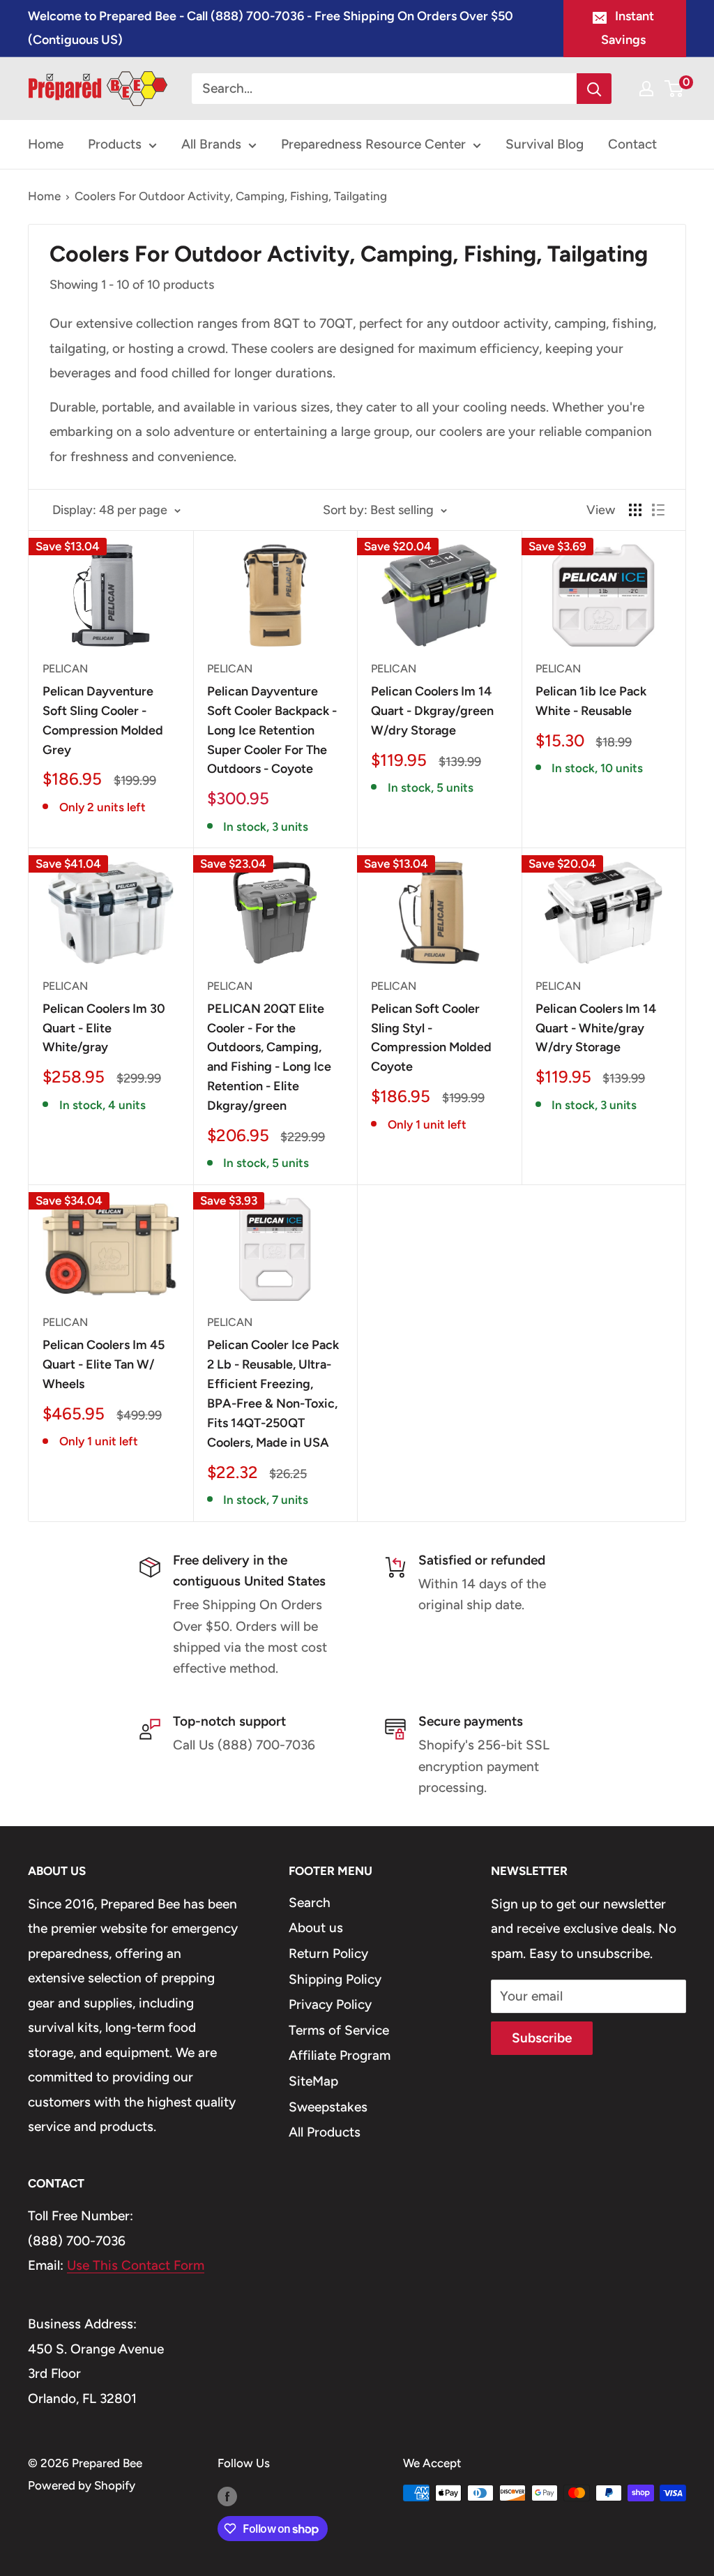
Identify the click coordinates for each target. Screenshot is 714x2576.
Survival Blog (545, 144)
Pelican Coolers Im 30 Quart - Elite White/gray (104, 1028)
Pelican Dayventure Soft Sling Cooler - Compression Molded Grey (103, 721)
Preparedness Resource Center (373, 144)
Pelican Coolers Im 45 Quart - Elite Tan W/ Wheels (104, 1364)
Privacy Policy (330, 2004)
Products (115, 144)
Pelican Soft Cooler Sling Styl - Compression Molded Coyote (431, 1038)
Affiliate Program (340, 2055)
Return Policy (328, 1953)
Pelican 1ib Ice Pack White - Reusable (591, 701)
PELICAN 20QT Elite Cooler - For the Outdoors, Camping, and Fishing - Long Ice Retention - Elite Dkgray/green (269, 1057)
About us (316, 1928)
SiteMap (313, 2081)
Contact (632, 144)
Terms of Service (339, 2030)
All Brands (211, 144)
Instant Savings (628, 28)
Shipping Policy (335, 1979)
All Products (325, 2132)
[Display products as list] (658, 510)
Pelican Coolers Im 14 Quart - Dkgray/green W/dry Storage (432, 711)
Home (46, 144)
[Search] (594, 89)
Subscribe (542, 2038)
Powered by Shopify (82, 2485)
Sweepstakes (328, 2107)
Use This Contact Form (136, 2265)
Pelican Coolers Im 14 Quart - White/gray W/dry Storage (596, 1028)
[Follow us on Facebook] (227, 2496)
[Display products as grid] (635, 510)
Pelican (65, 669)
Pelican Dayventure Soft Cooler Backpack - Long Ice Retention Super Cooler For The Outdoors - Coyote (272, 730)
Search (310, 1903)
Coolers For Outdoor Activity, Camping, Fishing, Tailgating (231, 196)
